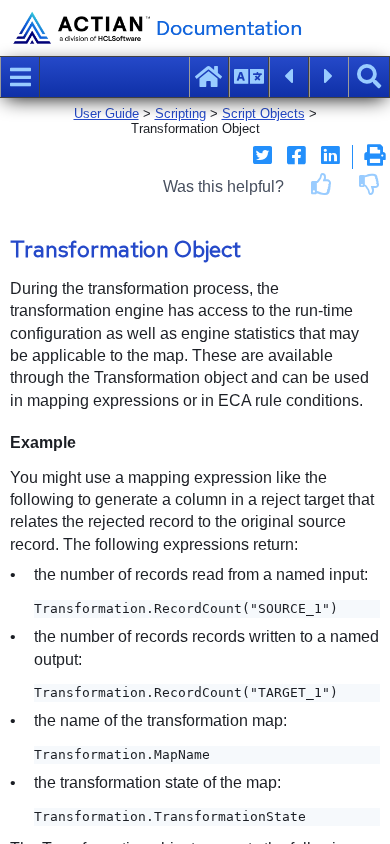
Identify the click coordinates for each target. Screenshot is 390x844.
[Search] (369, 77)
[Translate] (249, 77)
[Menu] (20, 77)
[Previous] (289, 77)
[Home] (209, 77)
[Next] (329, 77)
